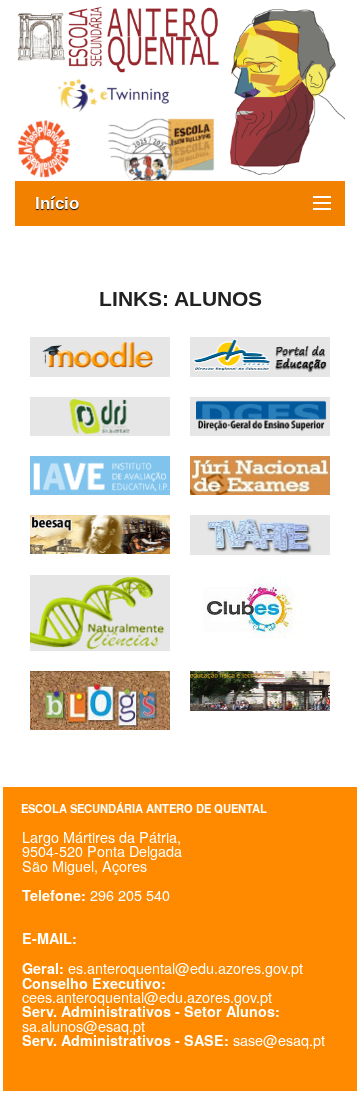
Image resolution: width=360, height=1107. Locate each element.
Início (67, 203)
